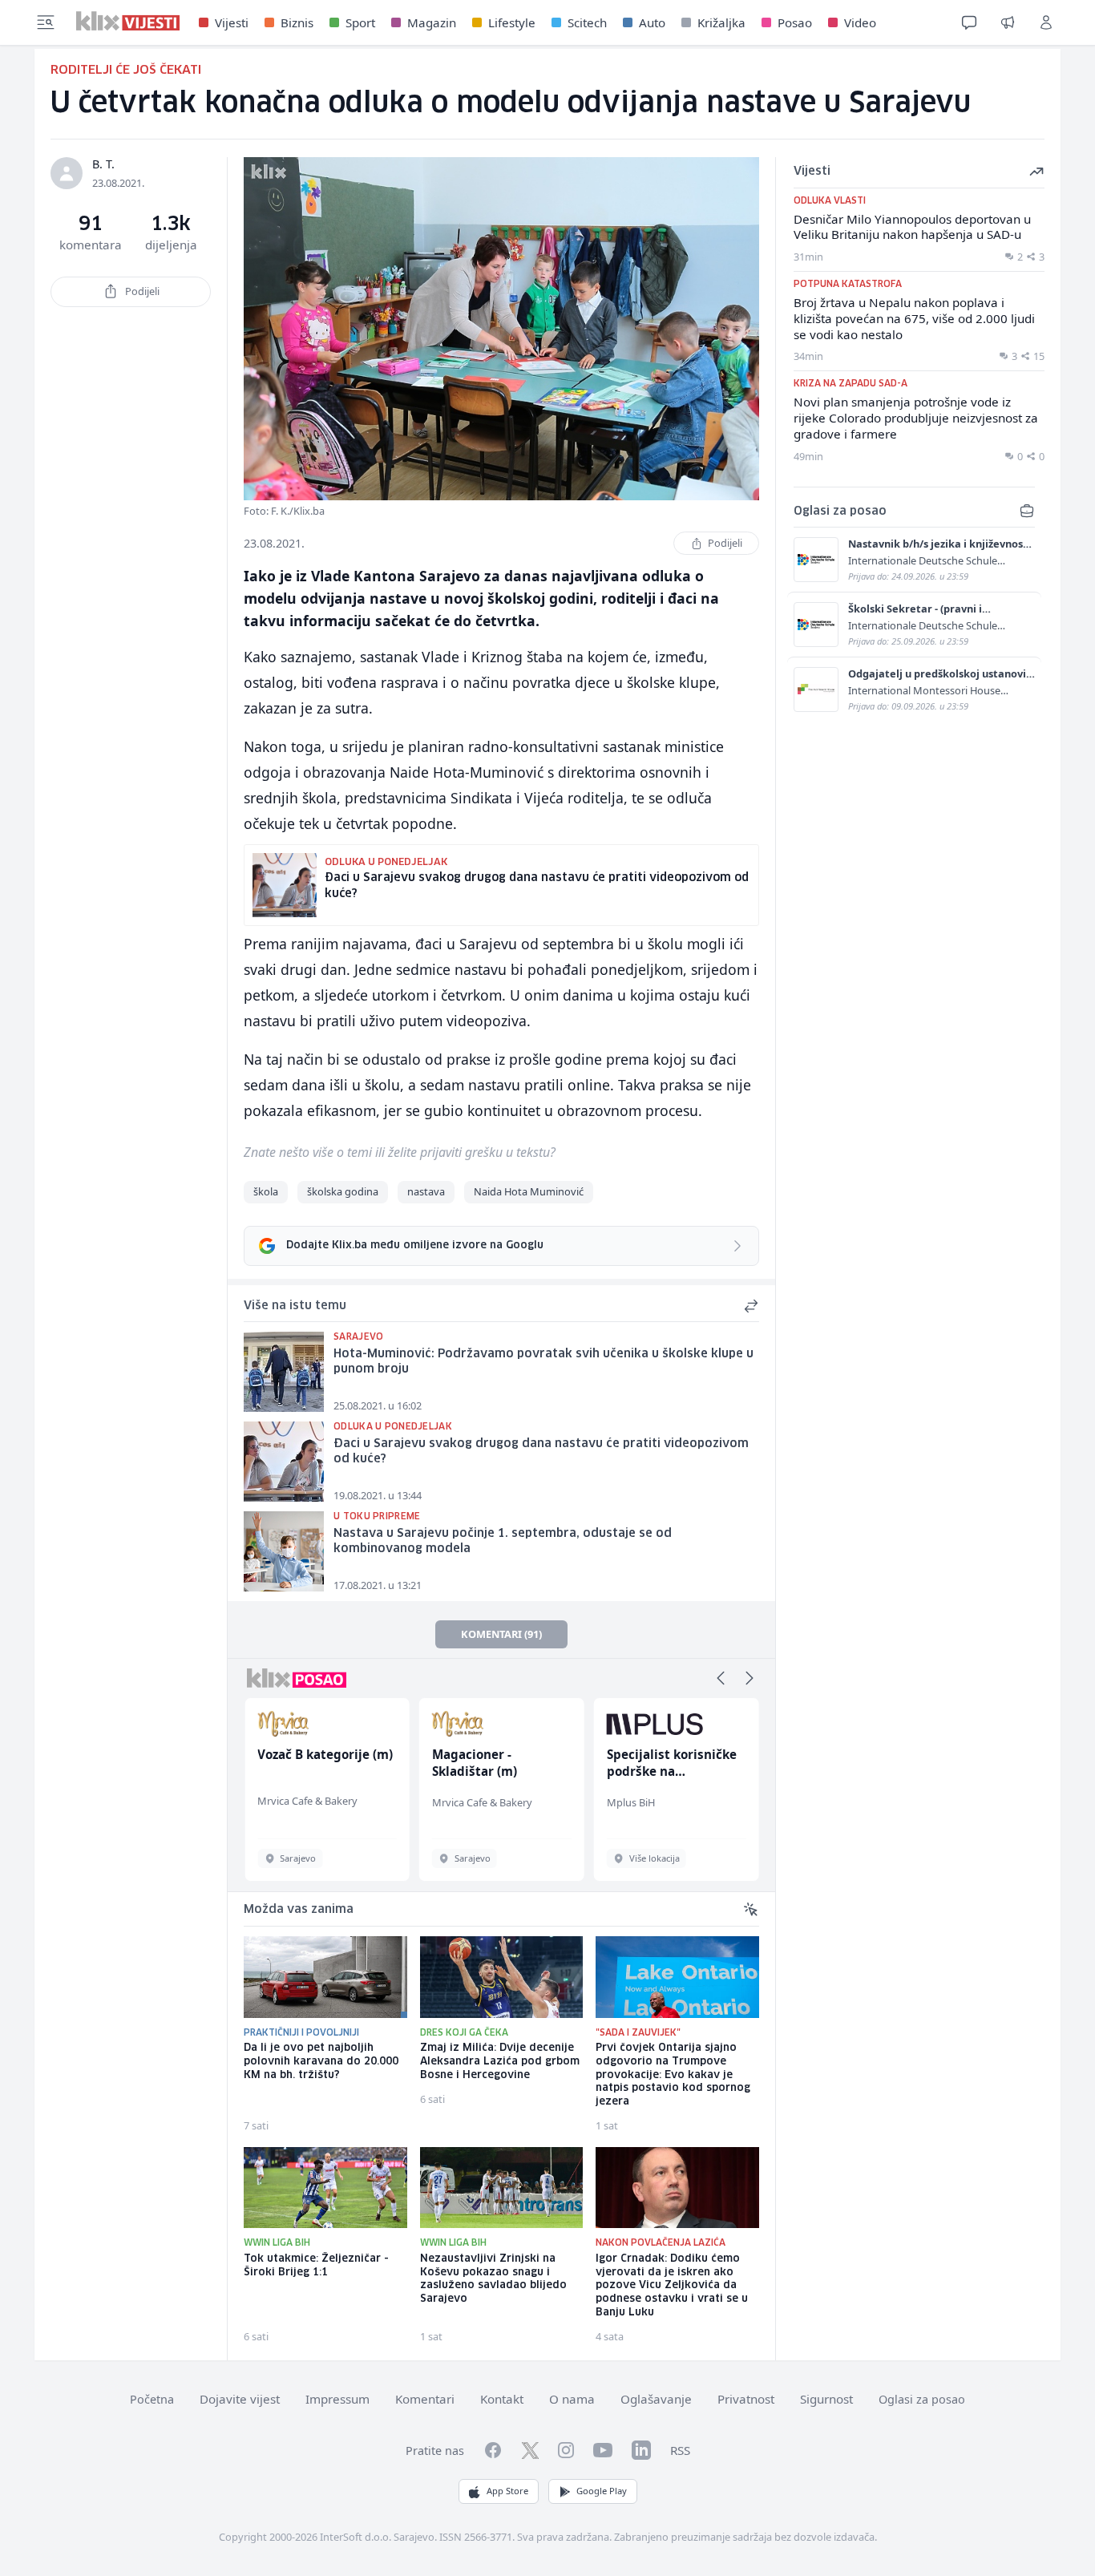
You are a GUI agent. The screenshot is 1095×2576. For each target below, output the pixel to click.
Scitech (587, 22)
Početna (152, 2399)
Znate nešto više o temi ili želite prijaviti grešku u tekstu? (400, 1152)
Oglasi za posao (922, 2399)
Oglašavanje (656, 2399)
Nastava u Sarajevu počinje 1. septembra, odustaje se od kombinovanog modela (503, 1541)
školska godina (343, 1191)
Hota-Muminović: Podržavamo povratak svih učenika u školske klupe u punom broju (543, 1362)
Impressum (337, 2399)
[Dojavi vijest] (1008, 22)
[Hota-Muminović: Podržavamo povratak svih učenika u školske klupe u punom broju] (284, 1372)
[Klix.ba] (128, 21)
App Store (507, 2491)
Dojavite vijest (240, 2399)
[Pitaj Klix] (969, 22)
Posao (795, 22)
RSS (680, 2450)
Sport (360, 22)
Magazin (432, 22)
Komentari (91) (501, 1634)
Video (860, 22)
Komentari (425, 2399)
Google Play (602, 2491)
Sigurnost (826, 2399)
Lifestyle (512, 22)
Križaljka (721, 22)
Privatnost (746, 2399)
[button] (721, 1678)
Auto (652, 22)
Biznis (297, 22)
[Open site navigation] (46, 22)
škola (266, 1191)
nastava (426, 1191)
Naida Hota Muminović (529, 1191)
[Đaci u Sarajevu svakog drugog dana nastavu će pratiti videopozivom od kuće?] (284, 1462)
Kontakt (502, 2399)
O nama (572, 2399)
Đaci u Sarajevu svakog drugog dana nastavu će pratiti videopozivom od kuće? (541, 1452)
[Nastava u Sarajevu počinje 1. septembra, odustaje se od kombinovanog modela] (284, 1551)
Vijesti (232, 22)
